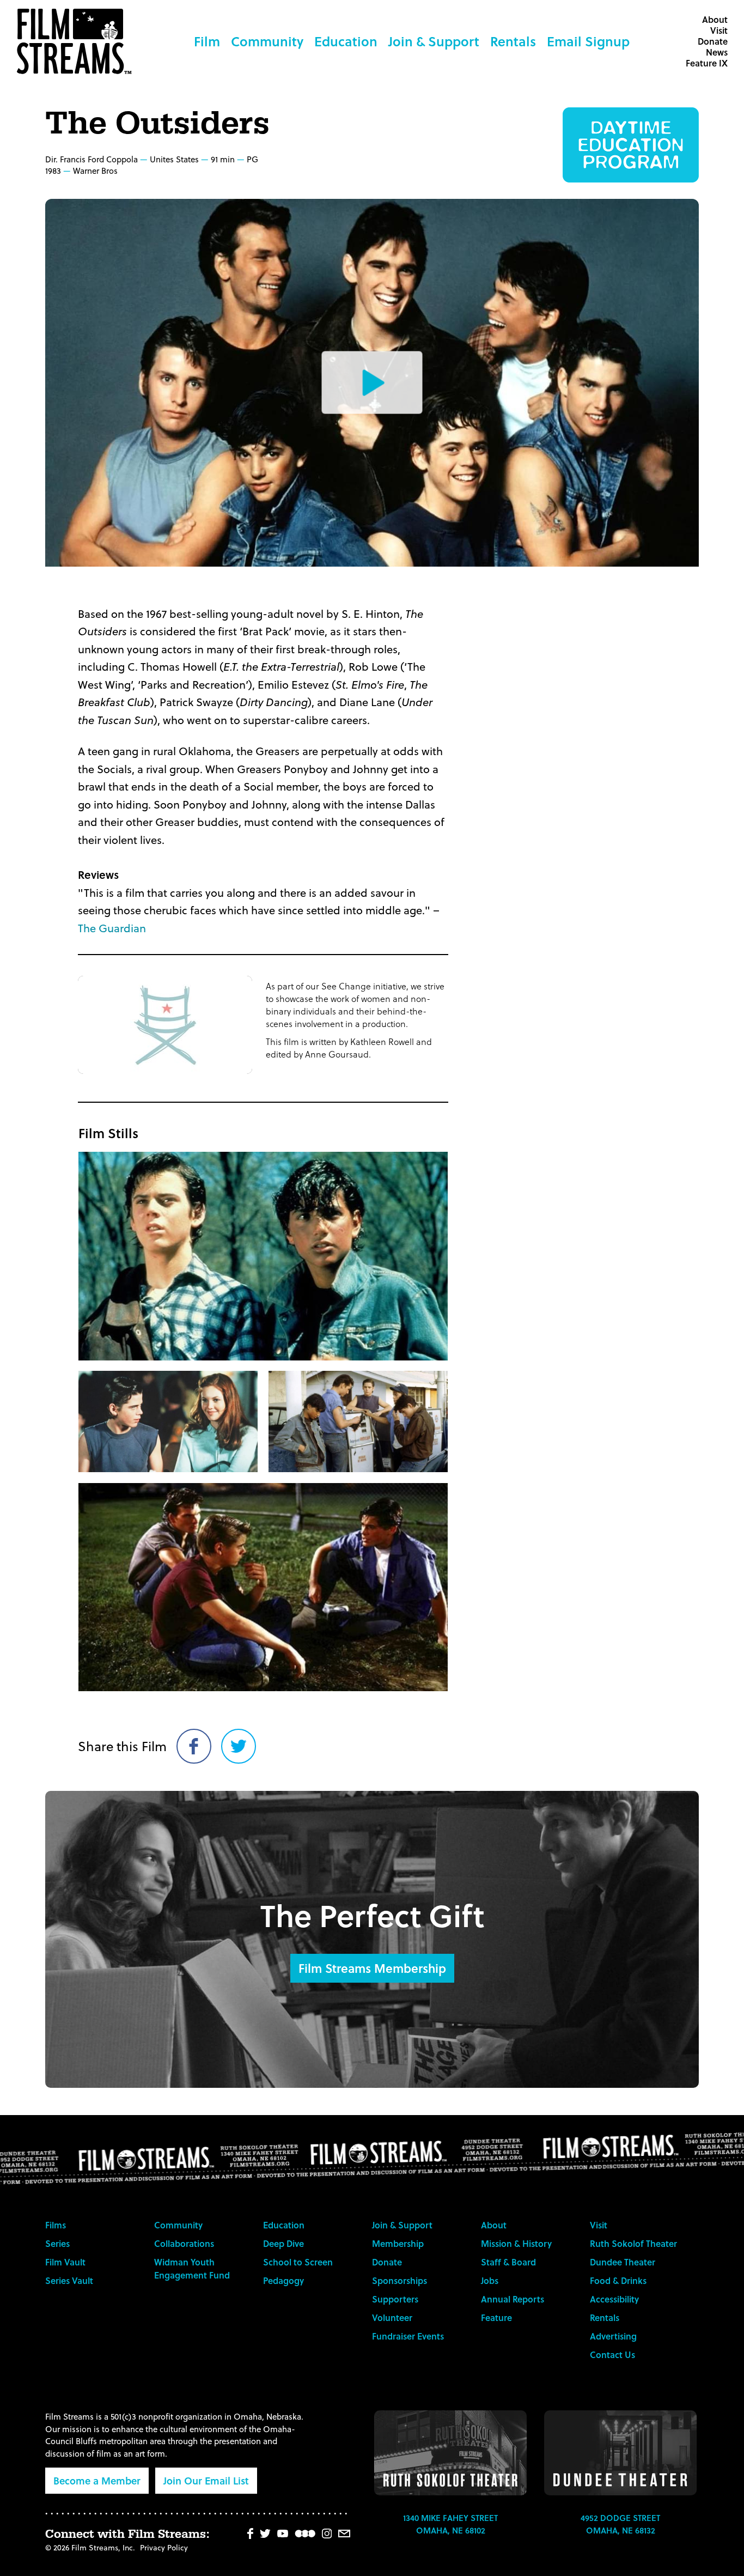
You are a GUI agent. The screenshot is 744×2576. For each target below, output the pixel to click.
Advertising (613, 2336)
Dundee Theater (623, 2262)
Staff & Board (508, 2262)
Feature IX (707, 63)
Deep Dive (283, 2243)
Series (57, 2243)
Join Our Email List (206, 2480)
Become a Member (97, 2480)
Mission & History (516, 2243)
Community (267, 41)
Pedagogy (283, 2280)
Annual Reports (513, 2299)
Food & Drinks (618, 2280)
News (717, 52)
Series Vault (69, 2280)
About (715, 19)
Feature (496, 2317)
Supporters (395, 2299)
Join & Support (434, 41)
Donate (713, 41)
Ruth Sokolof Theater (633, 2243)
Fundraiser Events (408, 2336)
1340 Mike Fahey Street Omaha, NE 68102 (450, 2524)
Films (56, 2225)
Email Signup (588, 41)
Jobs (490, 2280)
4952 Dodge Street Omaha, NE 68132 (620, 2524)
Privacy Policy (164, 2547)
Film (207, 41)
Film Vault (65, 2262)
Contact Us (612, 2355)
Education (346, 41)
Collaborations (184, 2243)
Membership (398, 2243)
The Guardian (112, 928)
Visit (719, 30)
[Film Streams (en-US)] (77, 41)
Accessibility (614, 2299)
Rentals (513, 41)
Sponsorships (400, 2280)
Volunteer (392, 2317)
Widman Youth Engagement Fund (192, 2268)
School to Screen (298, 2262)
